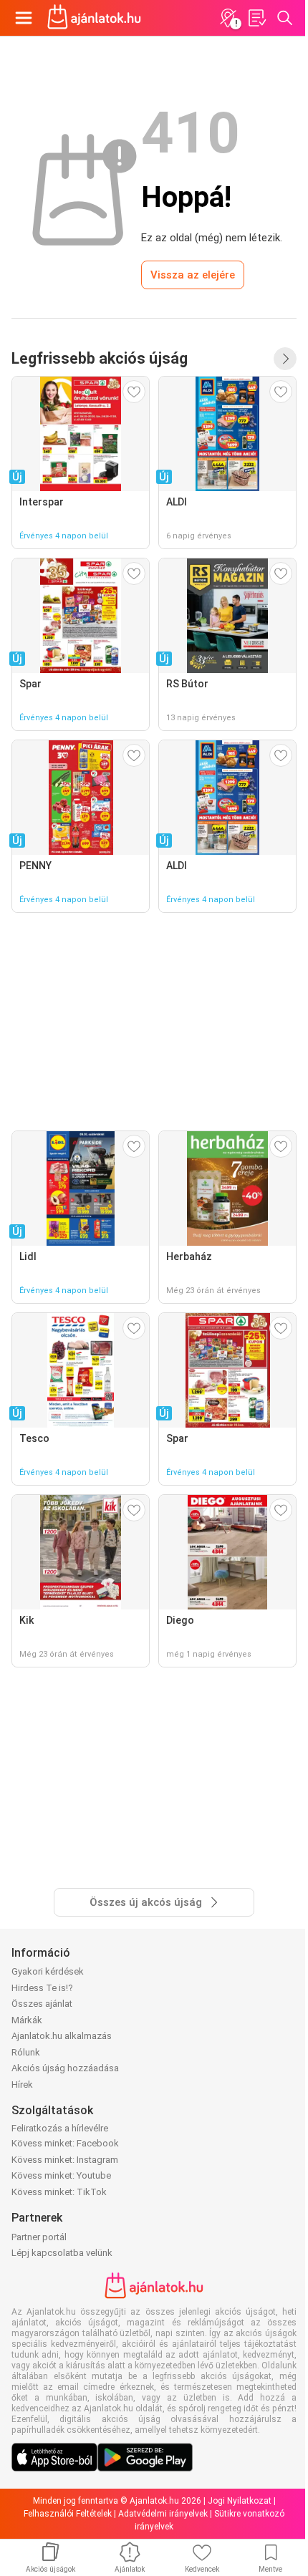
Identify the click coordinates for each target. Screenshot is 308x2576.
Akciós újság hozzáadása (65, 2068)
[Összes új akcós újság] (285, 359)
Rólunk (26, 2052)
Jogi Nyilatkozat (240, 2501)
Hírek (22, 2084)
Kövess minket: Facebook (65, 2143)
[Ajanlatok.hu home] (94, 18)
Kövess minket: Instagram (65, 2160)
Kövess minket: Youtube (61, 2175)
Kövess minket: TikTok (59, 2192)
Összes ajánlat (42, 2004)
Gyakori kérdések (48, 1971)
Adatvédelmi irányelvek (163, 2514)
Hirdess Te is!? (42, 1988)
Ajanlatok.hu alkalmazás (62, 2036)
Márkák (27, 2020)
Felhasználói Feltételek (68, 2514)
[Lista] (256, 18)
